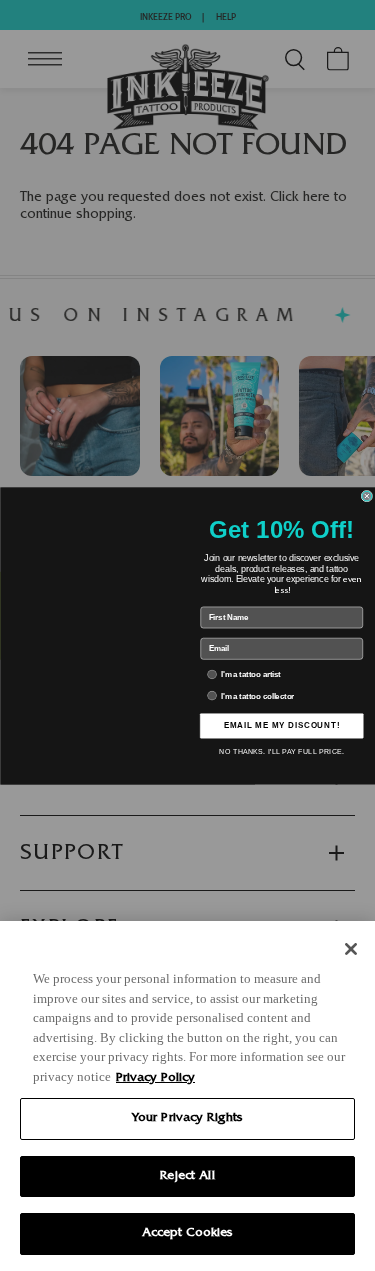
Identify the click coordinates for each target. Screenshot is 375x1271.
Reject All (187, 1176)
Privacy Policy (155, 1078)
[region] (187, 1096)
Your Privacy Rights (187, 1118)
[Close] (351, 949)
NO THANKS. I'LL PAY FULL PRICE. (281, 752)
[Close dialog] (367, 496)
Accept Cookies (188, 1233)
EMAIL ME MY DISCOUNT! (281, 725)
